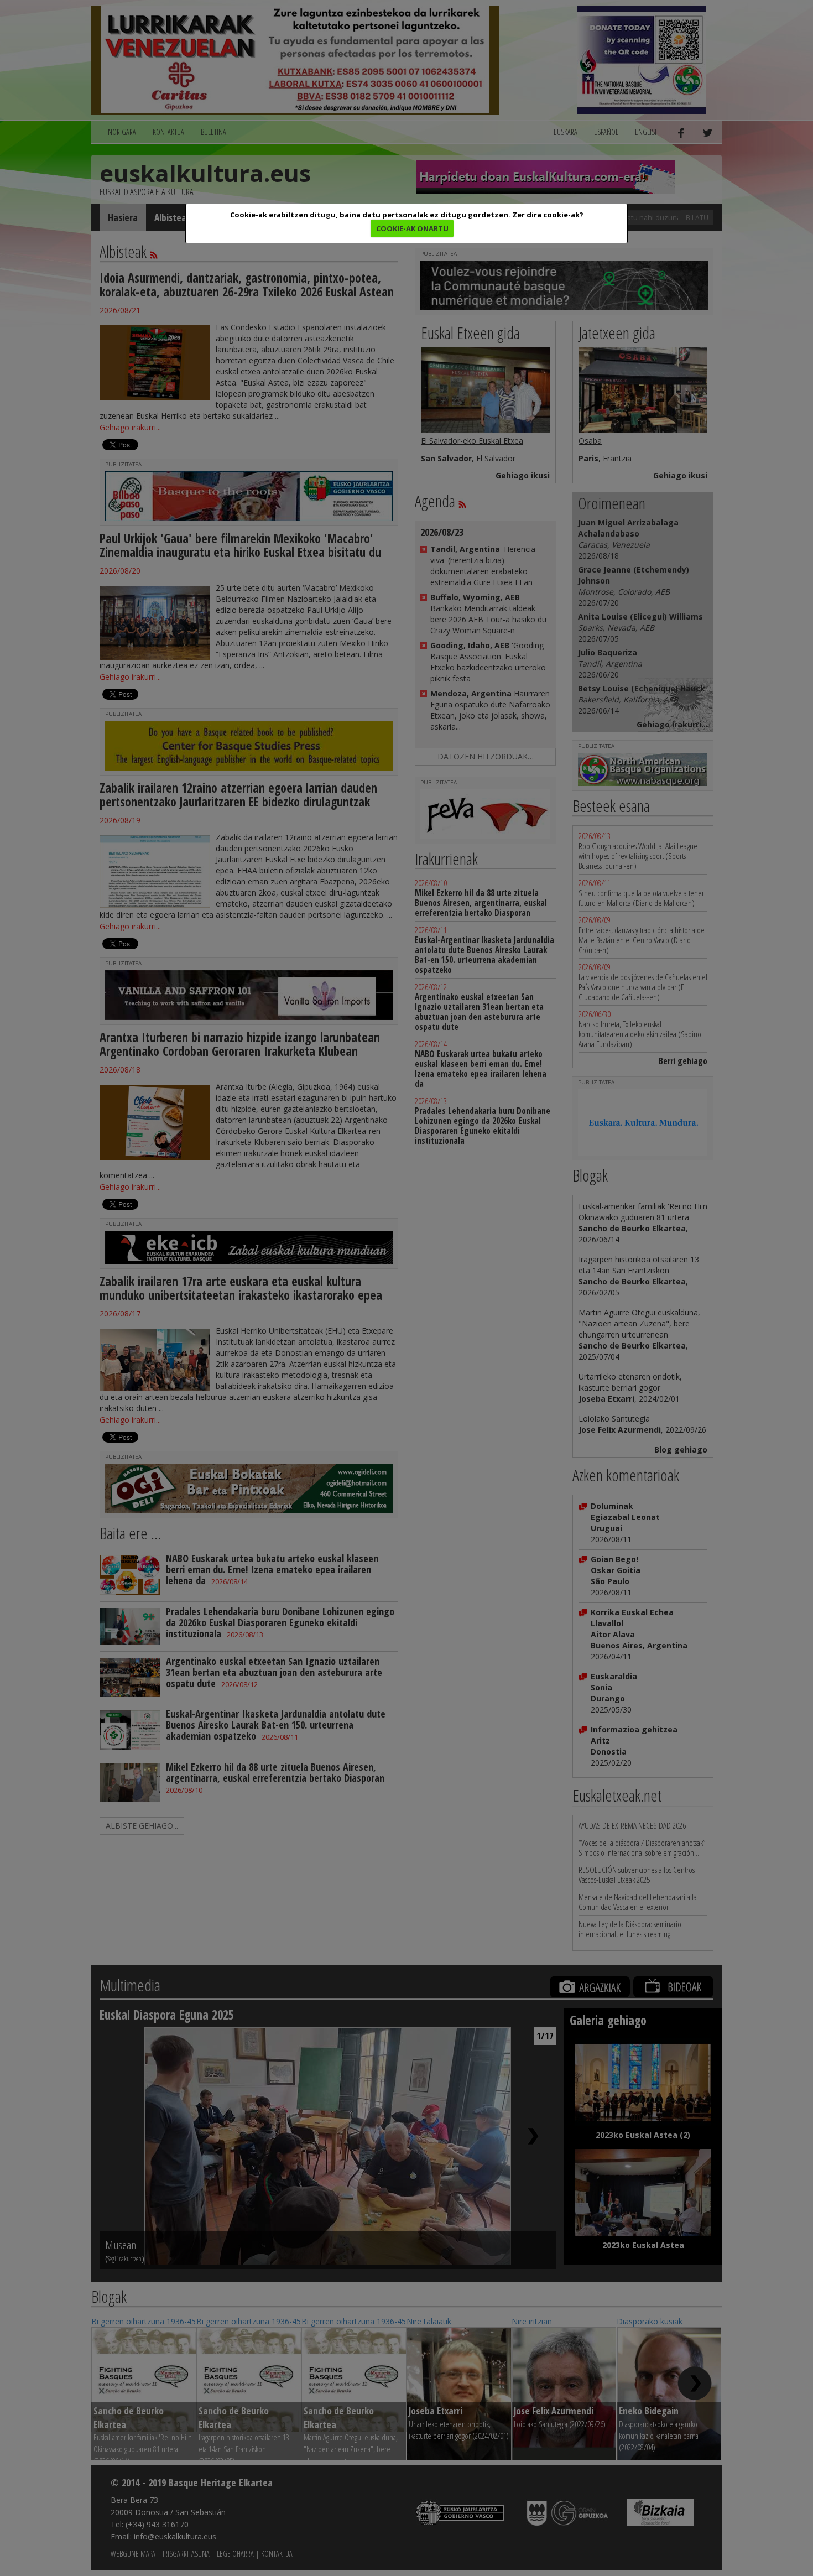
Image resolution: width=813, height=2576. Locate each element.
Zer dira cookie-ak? (548, 215)
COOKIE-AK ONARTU (412, 228)
